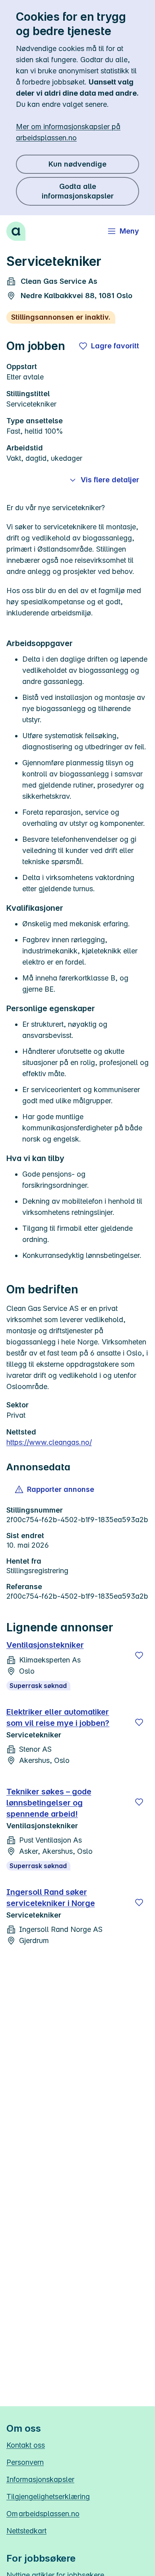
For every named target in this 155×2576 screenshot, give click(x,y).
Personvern (25, 2462)
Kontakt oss (26, 2445)
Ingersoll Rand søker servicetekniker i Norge (51, 1898)
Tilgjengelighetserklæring (48, 2496)
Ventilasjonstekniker (45, 1645)
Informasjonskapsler (40, 2479)
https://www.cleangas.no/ (49, 1442)
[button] (55, 1489)
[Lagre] (139, 1655)
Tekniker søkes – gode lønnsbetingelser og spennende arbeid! (49, 1803)
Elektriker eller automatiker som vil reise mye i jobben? (58, 1717)
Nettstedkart (26, 2531)
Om (43, 2514)
